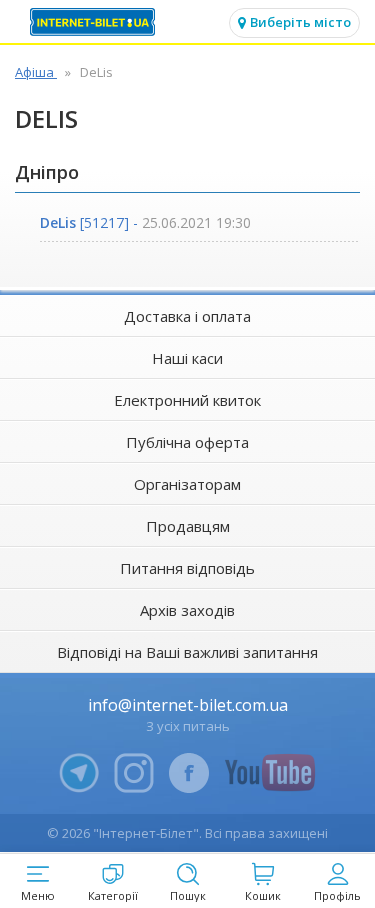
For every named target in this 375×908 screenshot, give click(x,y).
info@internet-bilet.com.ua (188, 705)
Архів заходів (187, 610)
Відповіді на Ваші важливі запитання (187, 652)
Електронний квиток (187, 400)
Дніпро (47, 172)
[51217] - (145, 222)
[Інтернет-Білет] (95, 22)
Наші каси (187, 358)
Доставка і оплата (187, 316)
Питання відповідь (187, 568)
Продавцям (188, 526)
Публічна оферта (187, 442)
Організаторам (187, 484)
